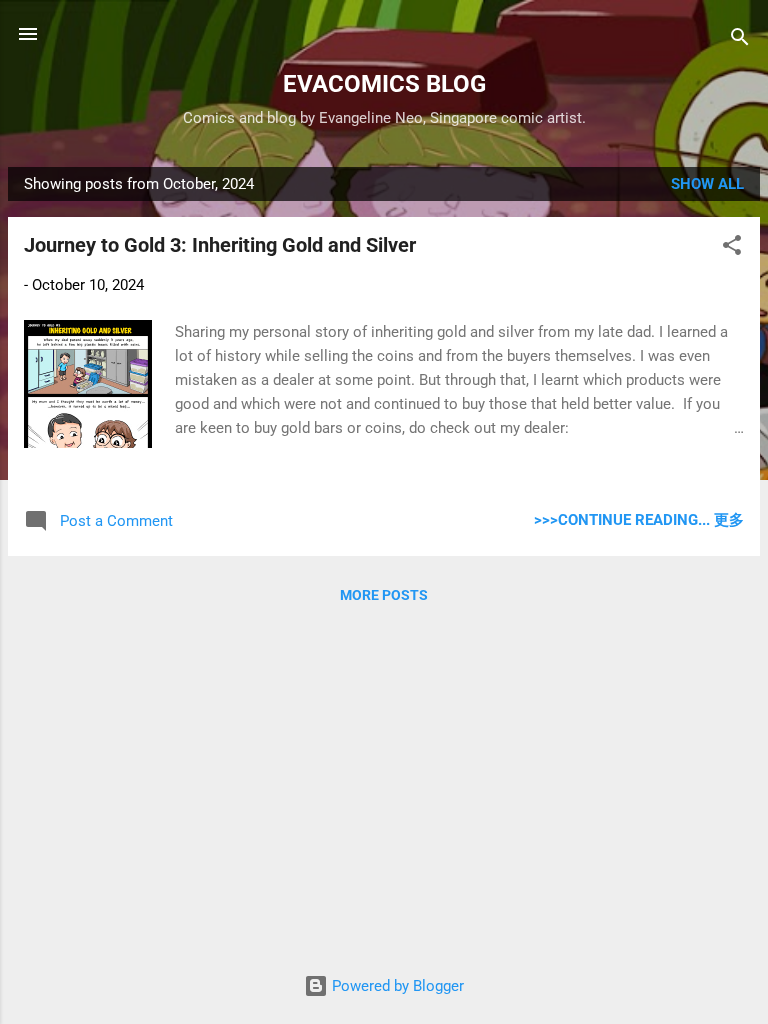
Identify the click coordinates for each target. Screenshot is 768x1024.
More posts (384, 595)
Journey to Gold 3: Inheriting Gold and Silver (220, 245)
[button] (732, 248)
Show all (707, 184)
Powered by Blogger (396, 986)
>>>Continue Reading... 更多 (639, 520)
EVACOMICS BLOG (384, 84)
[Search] (740, 40)
